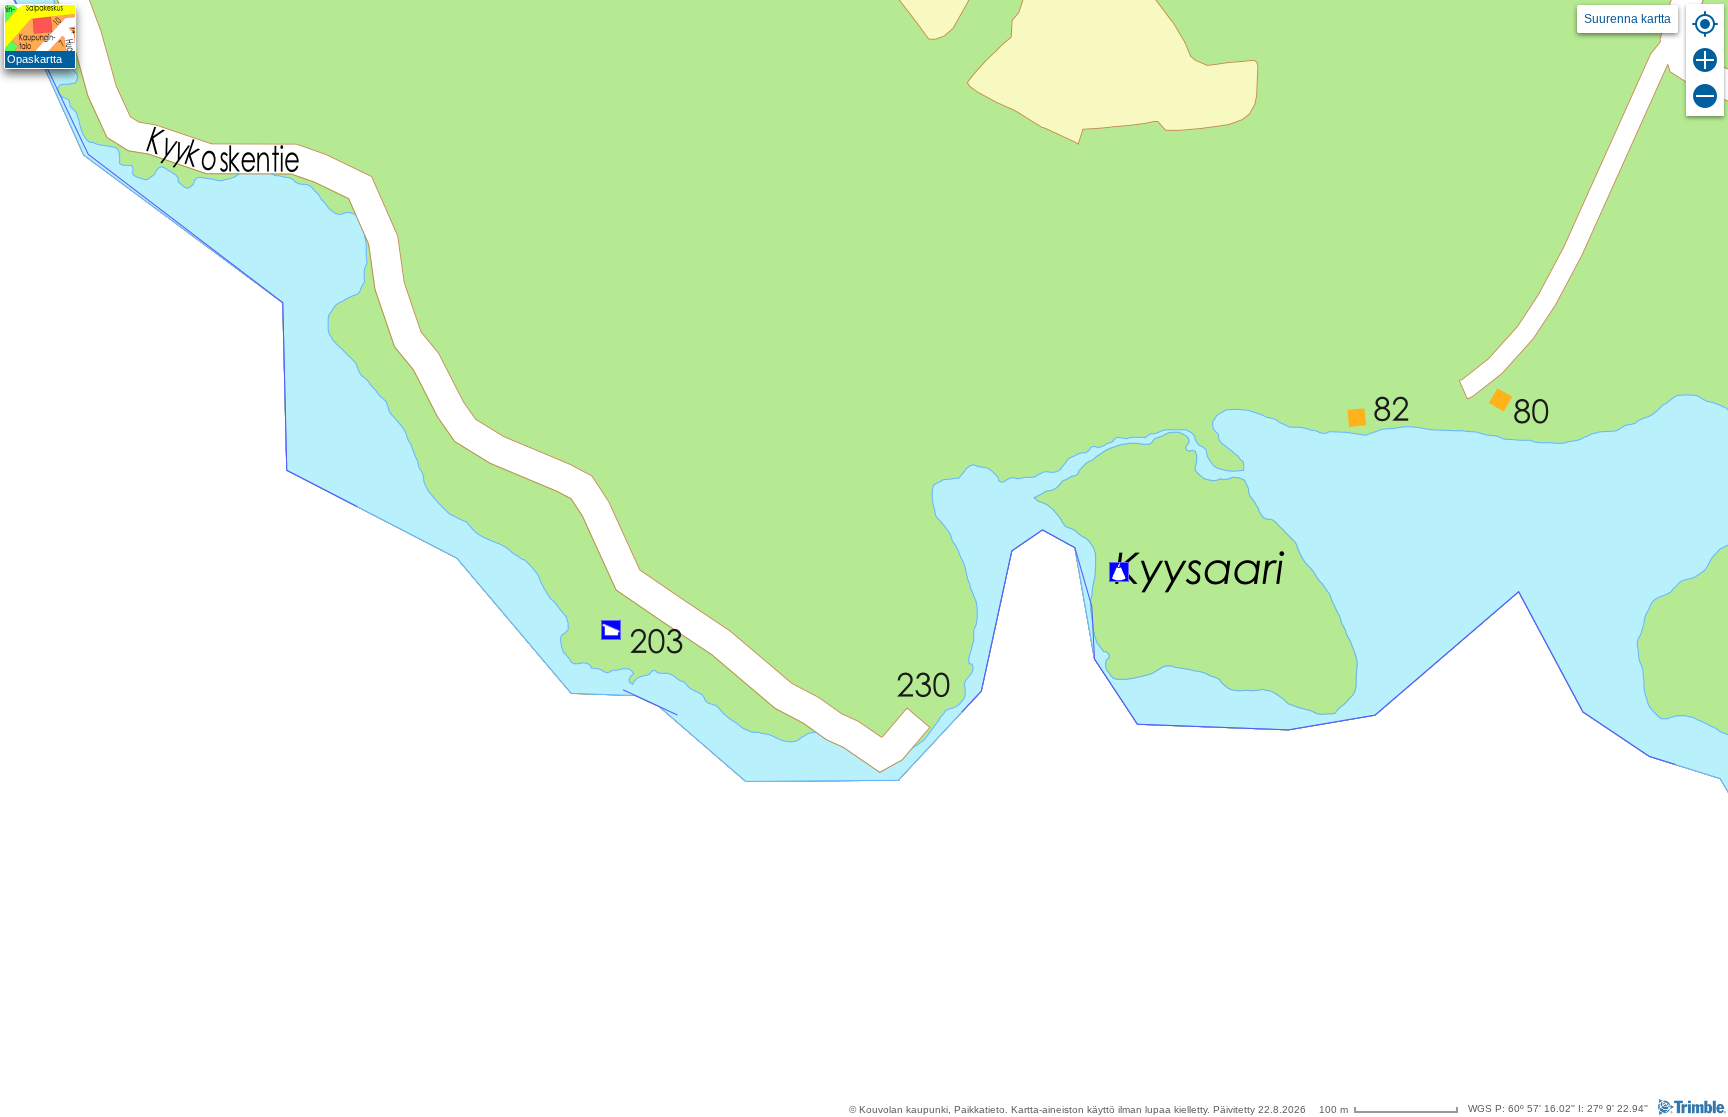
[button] (1119, 572)
